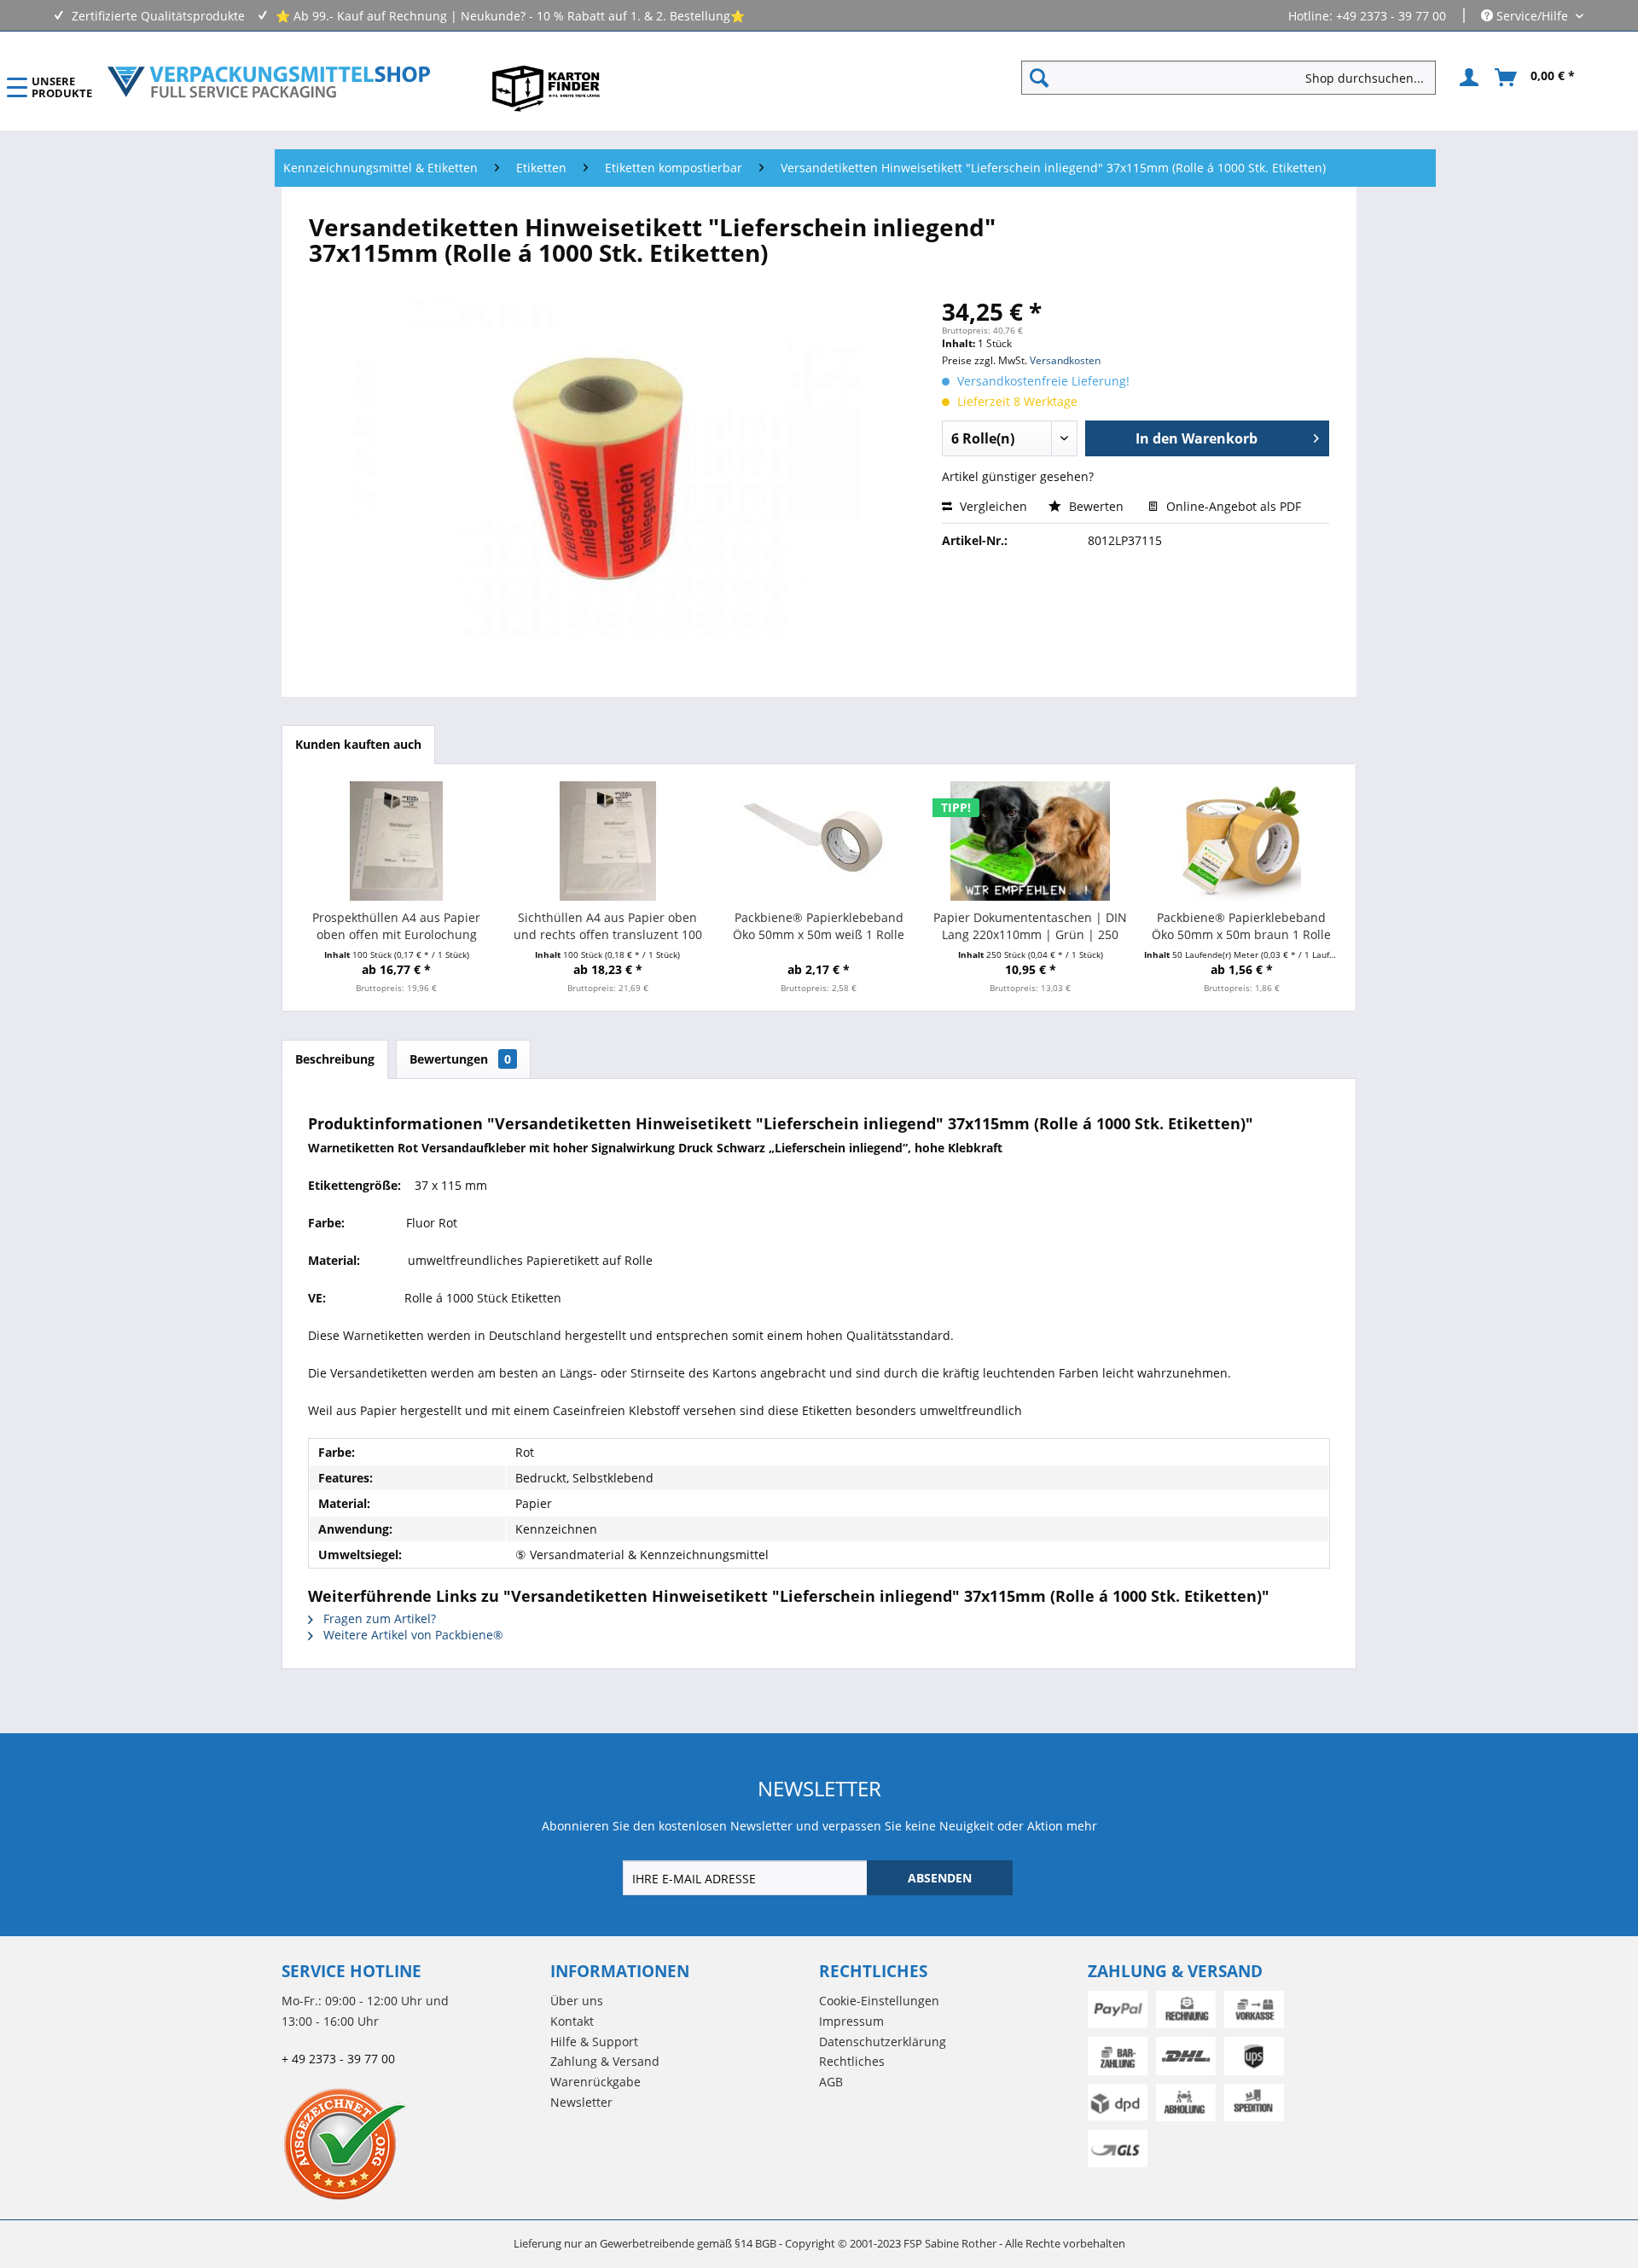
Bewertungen (460, 1059)
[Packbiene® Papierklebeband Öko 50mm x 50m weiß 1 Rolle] (819, 841)
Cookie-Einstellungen (879, 2001)
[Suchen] (1039, 78)
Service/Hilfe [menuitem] (1532, 16)
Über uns (577, 2001)
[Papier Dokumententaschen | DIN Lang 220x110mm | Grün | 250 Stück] (1031, 841)
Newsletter (581, 2102)
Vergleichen (992, 506)
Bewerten (1096, 506)
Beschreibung (335, 1059)
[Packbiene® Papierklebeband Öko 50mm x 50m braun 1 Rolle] (1241, 841)
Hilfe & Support (594, 2042)
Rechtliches (852, 2061)
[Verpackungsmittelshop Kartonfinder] (546, 88)
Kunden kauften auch (358, 744)
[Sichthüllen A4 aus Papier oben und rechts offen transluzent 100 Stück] (608, 841)
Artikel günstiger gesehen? (1018, 476)
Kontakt (572, 2021)
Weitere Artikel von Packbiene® (412, 1635)
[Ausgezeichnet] (412, 2143)
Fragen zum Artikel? (378, 1618)
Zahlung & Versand (605, 2061)
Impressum (851, 2021)
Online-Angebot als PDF (1232, 506)
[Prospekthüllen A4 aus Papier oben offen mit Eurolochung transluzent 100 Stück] (397, 841)
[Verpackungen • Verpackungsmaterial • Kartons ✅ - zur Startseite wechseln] (269, 82)
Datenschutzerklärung (883, 2042)
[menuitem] (1235, 78)
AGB (831, 2082)
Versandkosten (1065, 360)
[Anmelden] (1467, 78)
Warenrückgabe (595, 2082)
